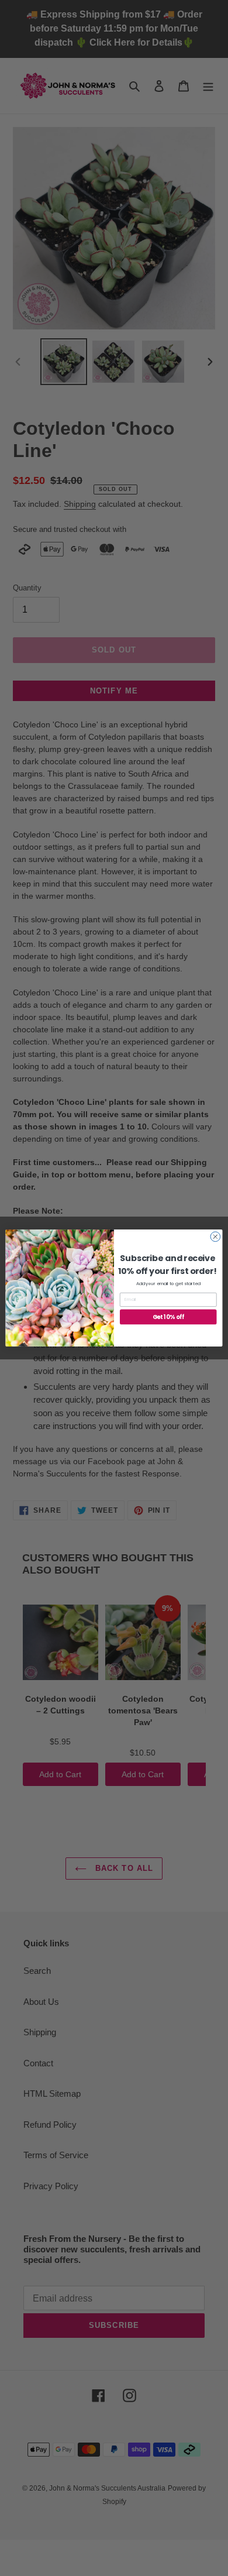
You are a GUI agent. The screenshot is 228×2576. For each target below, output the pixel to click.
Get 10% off (168, 1317)
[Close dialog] (215, 1237)
